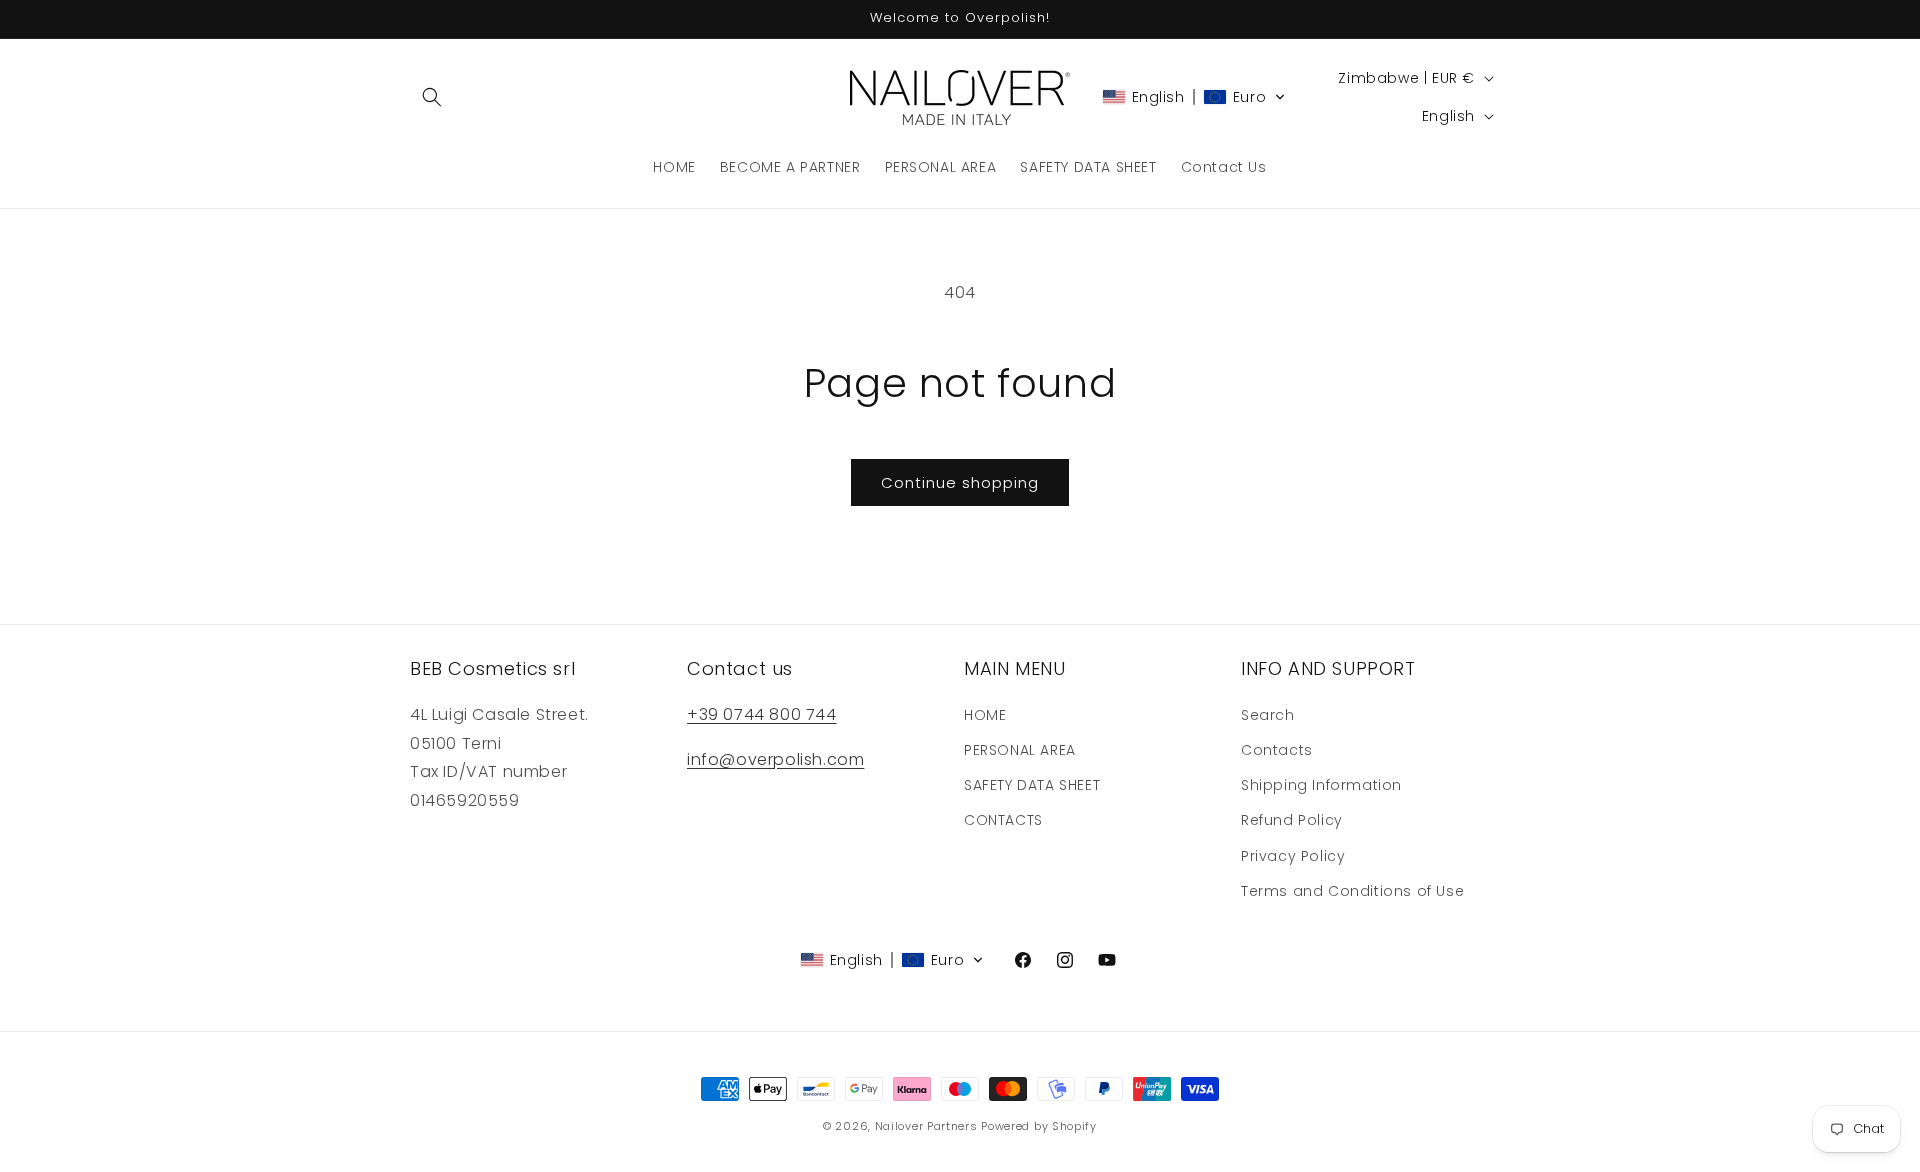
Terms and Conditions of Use (1352, 891)
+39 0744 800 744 (762, 714)
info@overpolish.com (775, 759)
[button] (432, 97)
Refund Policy (1292, 820)
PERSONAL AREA (1020, 750)
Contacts (1277, 750)
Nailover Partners (926, 1126)
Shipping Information (1321, 785)
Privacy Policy (1293, 856)
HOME (985, 715)
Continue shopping (960, 482)
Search (1268, 715)
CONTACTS (1003, 820)
